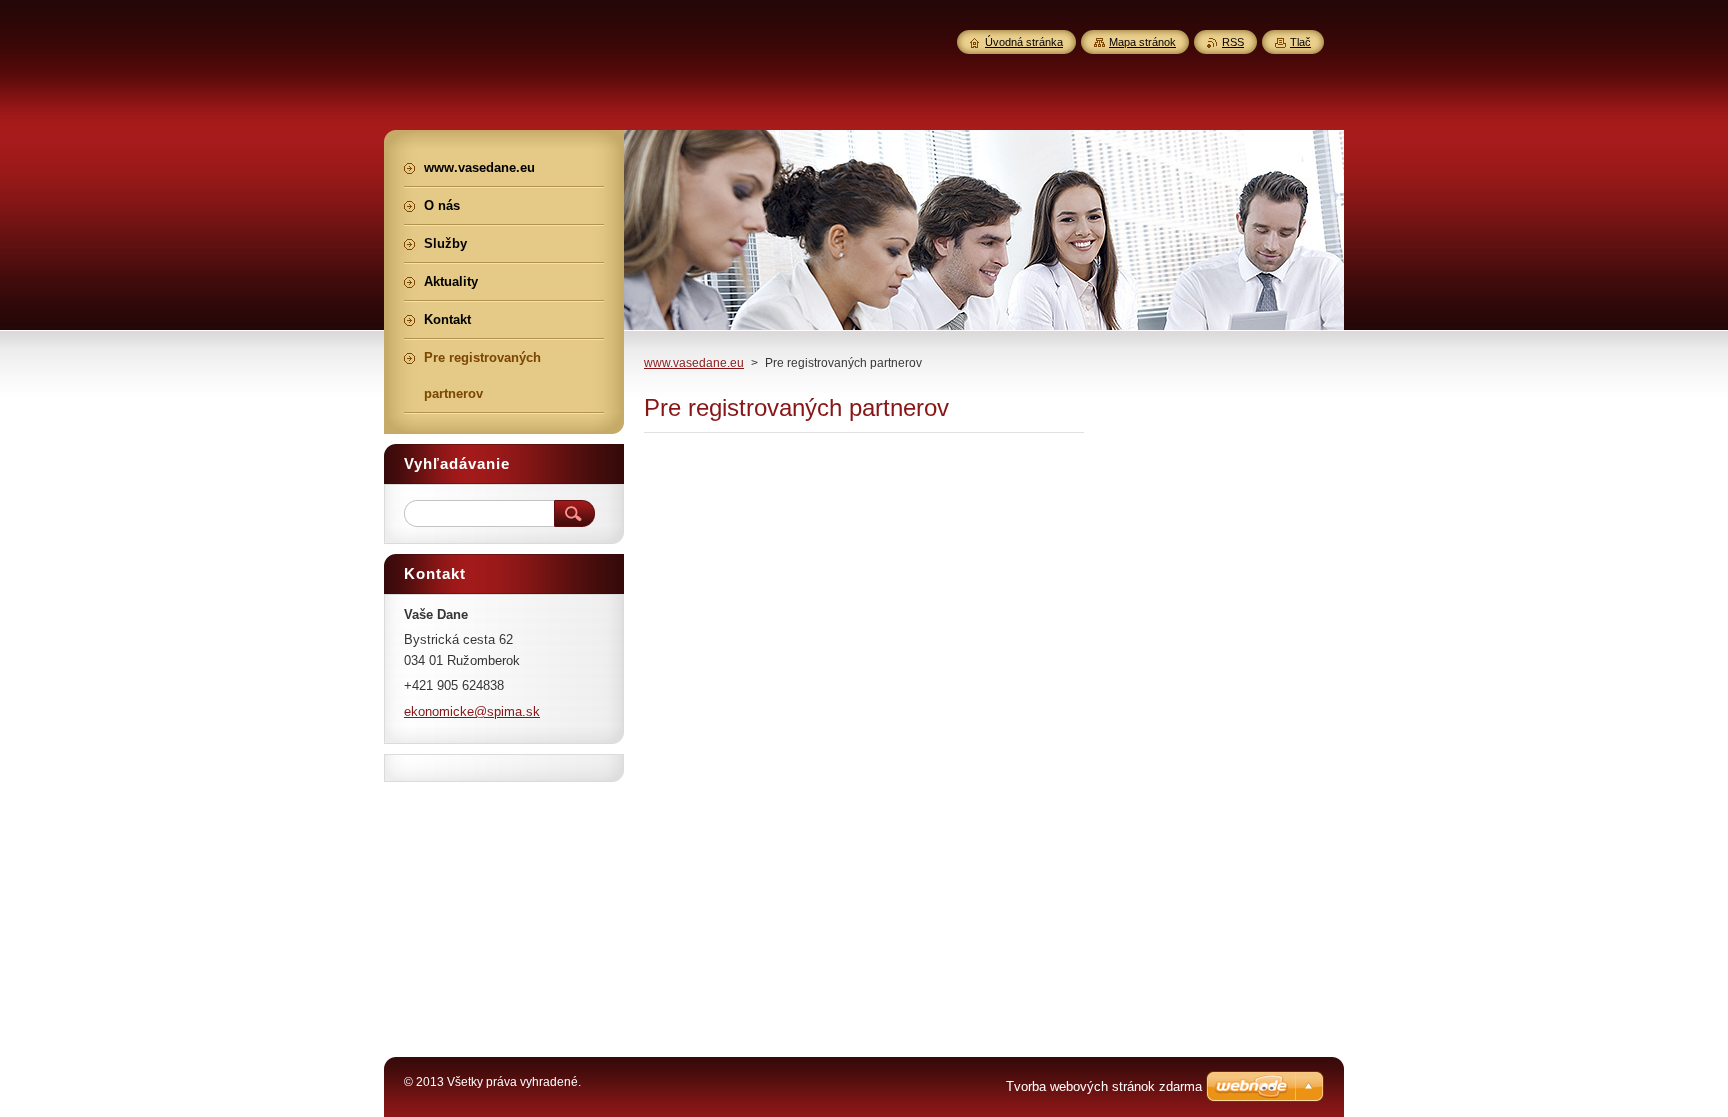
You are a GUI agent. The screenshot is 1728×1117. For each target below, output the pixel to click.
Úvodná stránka (1024, 42)
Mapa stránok (1142, 42)
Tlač (1300, 42)
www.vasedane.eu (694, 363)
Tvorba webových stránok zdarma (1104, 1086)
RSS (1233, 42)
